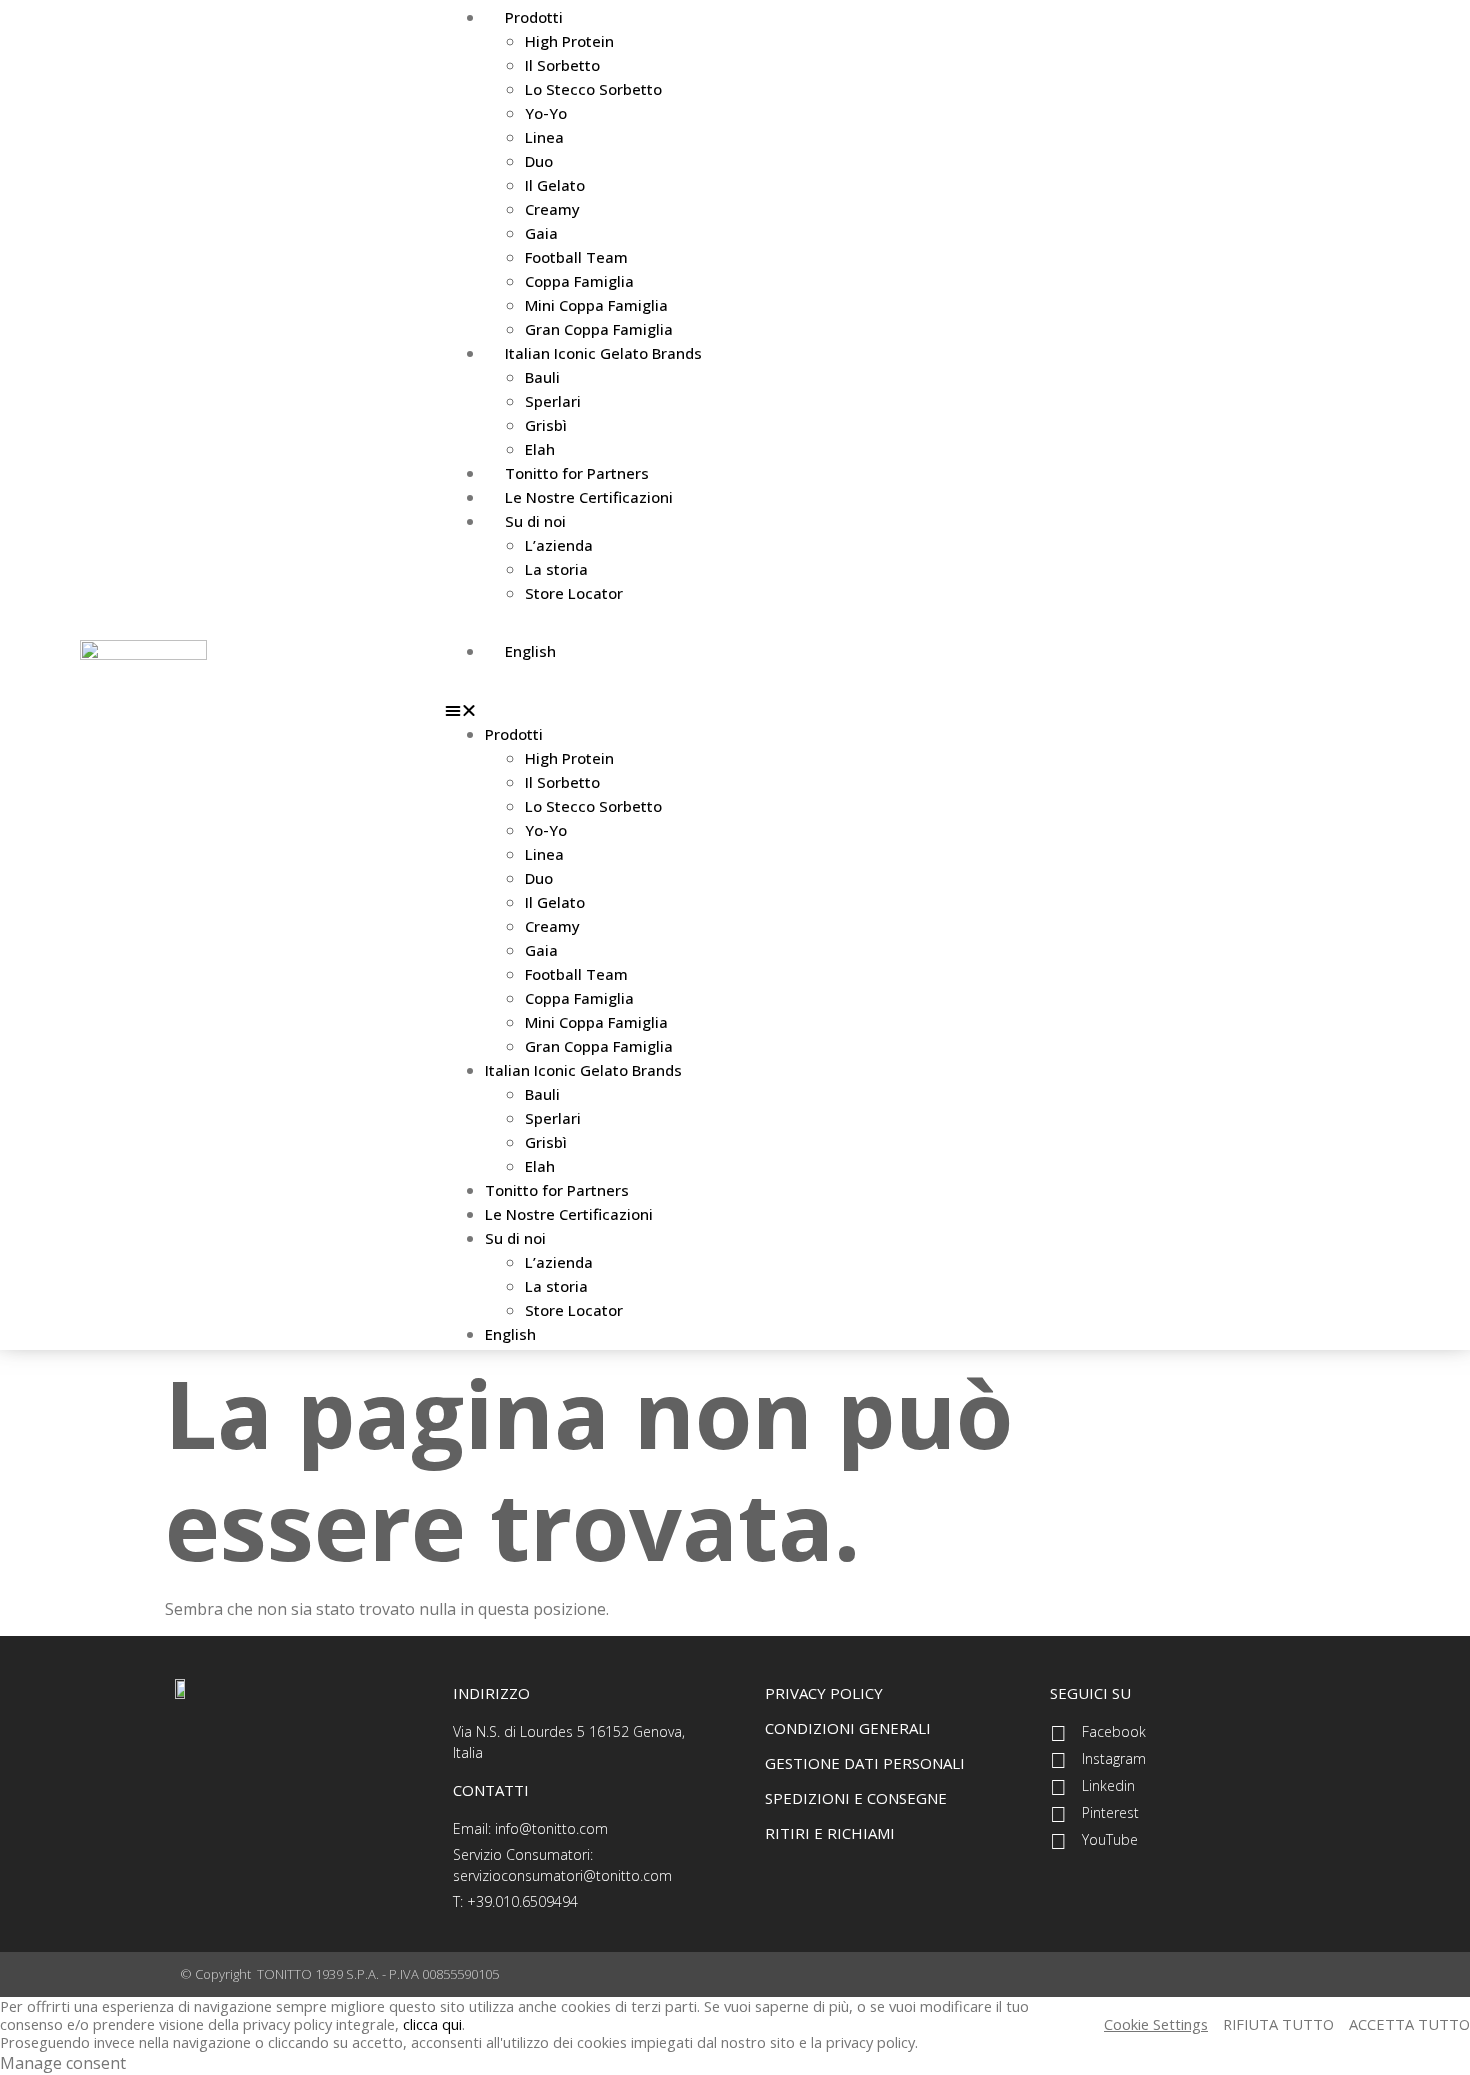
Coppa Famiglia (579, 281)
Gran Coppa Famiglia (599, 1046)
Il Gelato (555, 185)
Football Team (576, 257)
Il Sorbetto (562, 65)
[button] (917, 710)
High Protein (569, 41)
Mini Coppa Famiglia (596, 305)
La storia (556, 569)
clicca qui (432, 2024)
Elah (540, 1166)
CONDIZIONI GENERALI (848, 1728)
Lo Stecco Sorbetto (593, 89)
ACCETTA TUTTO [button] (1409, 2024)
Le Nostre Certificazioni (589, 497)
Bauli (542, 377)
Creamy (552, 209)
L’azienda (559, 545)
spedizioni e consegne (856, 1798)
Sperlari (553, 401)
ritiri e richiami (830, 1833)
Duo (539, 161)
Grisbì (546, 425)
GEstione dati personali (865, 1763)
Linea (544, 137)
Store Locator (574, 593)
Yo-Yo (546, 113)
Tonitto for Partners (557, 1190)
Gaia (541, 233)
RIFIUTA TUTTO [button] (1278, 2024)
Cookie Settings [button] (1156, 2024)
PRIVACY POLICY (824, 1693)
